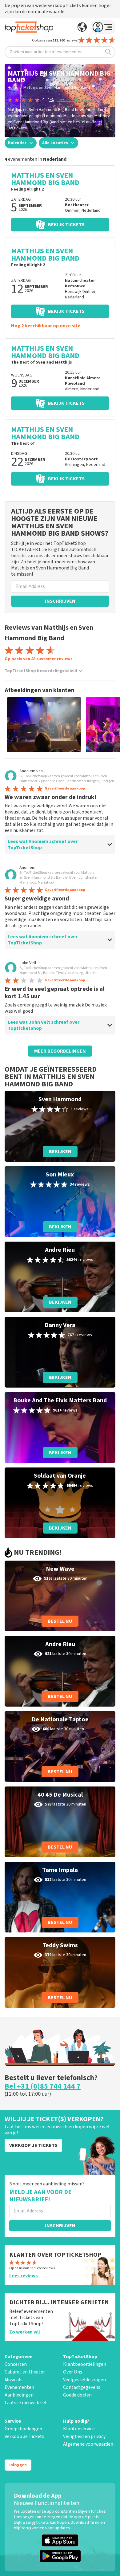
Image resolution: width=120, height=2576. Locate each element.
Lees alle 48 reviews (75, 100)
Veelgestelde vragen (84, 2380)
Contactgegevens (82, 2387)
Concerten (16, 2364)
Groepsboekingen (23, 2429)
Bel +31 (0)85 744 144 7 (43, 2086)
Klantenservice (79, 2429)
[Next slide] (105, 725)
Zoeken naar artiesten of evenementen (46, 52)
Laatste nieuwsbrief (26, 2403)
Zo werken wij (24, 2332)
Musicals (14, 2380)
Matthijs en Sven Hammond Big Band (57, 88)
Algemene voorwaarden (88, 2444)
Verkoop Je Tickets (24, 2436)
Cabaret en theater (25, 2372)
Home (13, 88)
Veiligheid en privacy (84, 2436)
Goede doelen (77, 2395)
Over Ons (73, 2372)
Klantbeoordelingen (85, 2364)
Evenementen (19, 2387)
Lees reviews (24, 2276)
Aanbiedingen (19, 2395)
